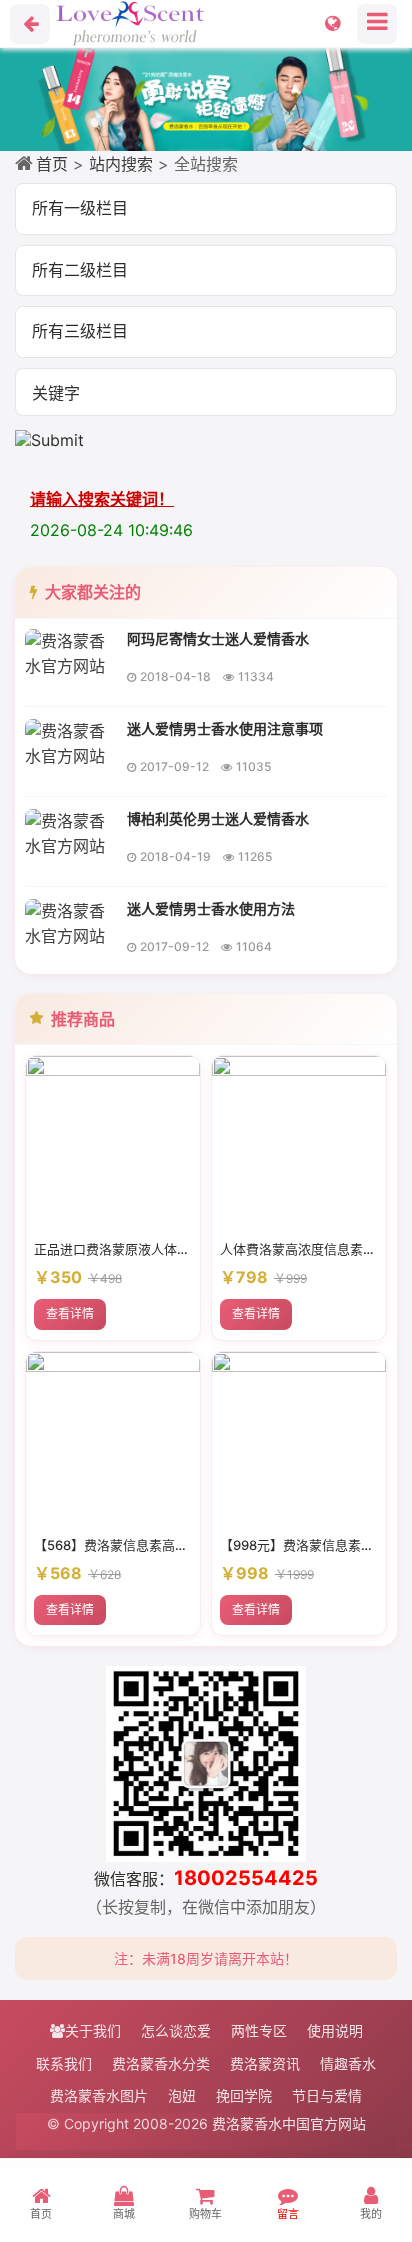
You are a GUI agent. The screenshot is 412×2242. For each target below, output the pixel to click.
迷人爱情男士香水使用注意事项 (225, 728)
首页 (52, 164)
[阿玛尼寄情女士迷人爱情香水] (70, 652)
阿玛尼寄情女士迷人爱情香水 (218, 638)
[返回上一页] (30, 24)
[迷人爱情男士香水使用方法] (70, 922)
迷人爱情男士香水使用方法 (211, 908)
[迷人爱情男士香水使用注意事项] (70, 742)
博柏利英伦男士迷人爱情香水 (218, 818)
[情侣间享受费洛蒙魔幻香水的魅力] (206, 99)
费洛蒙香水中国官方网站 (289, 2123)
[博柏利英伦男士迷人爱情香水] (70, 832)
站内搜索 (121, 164)
